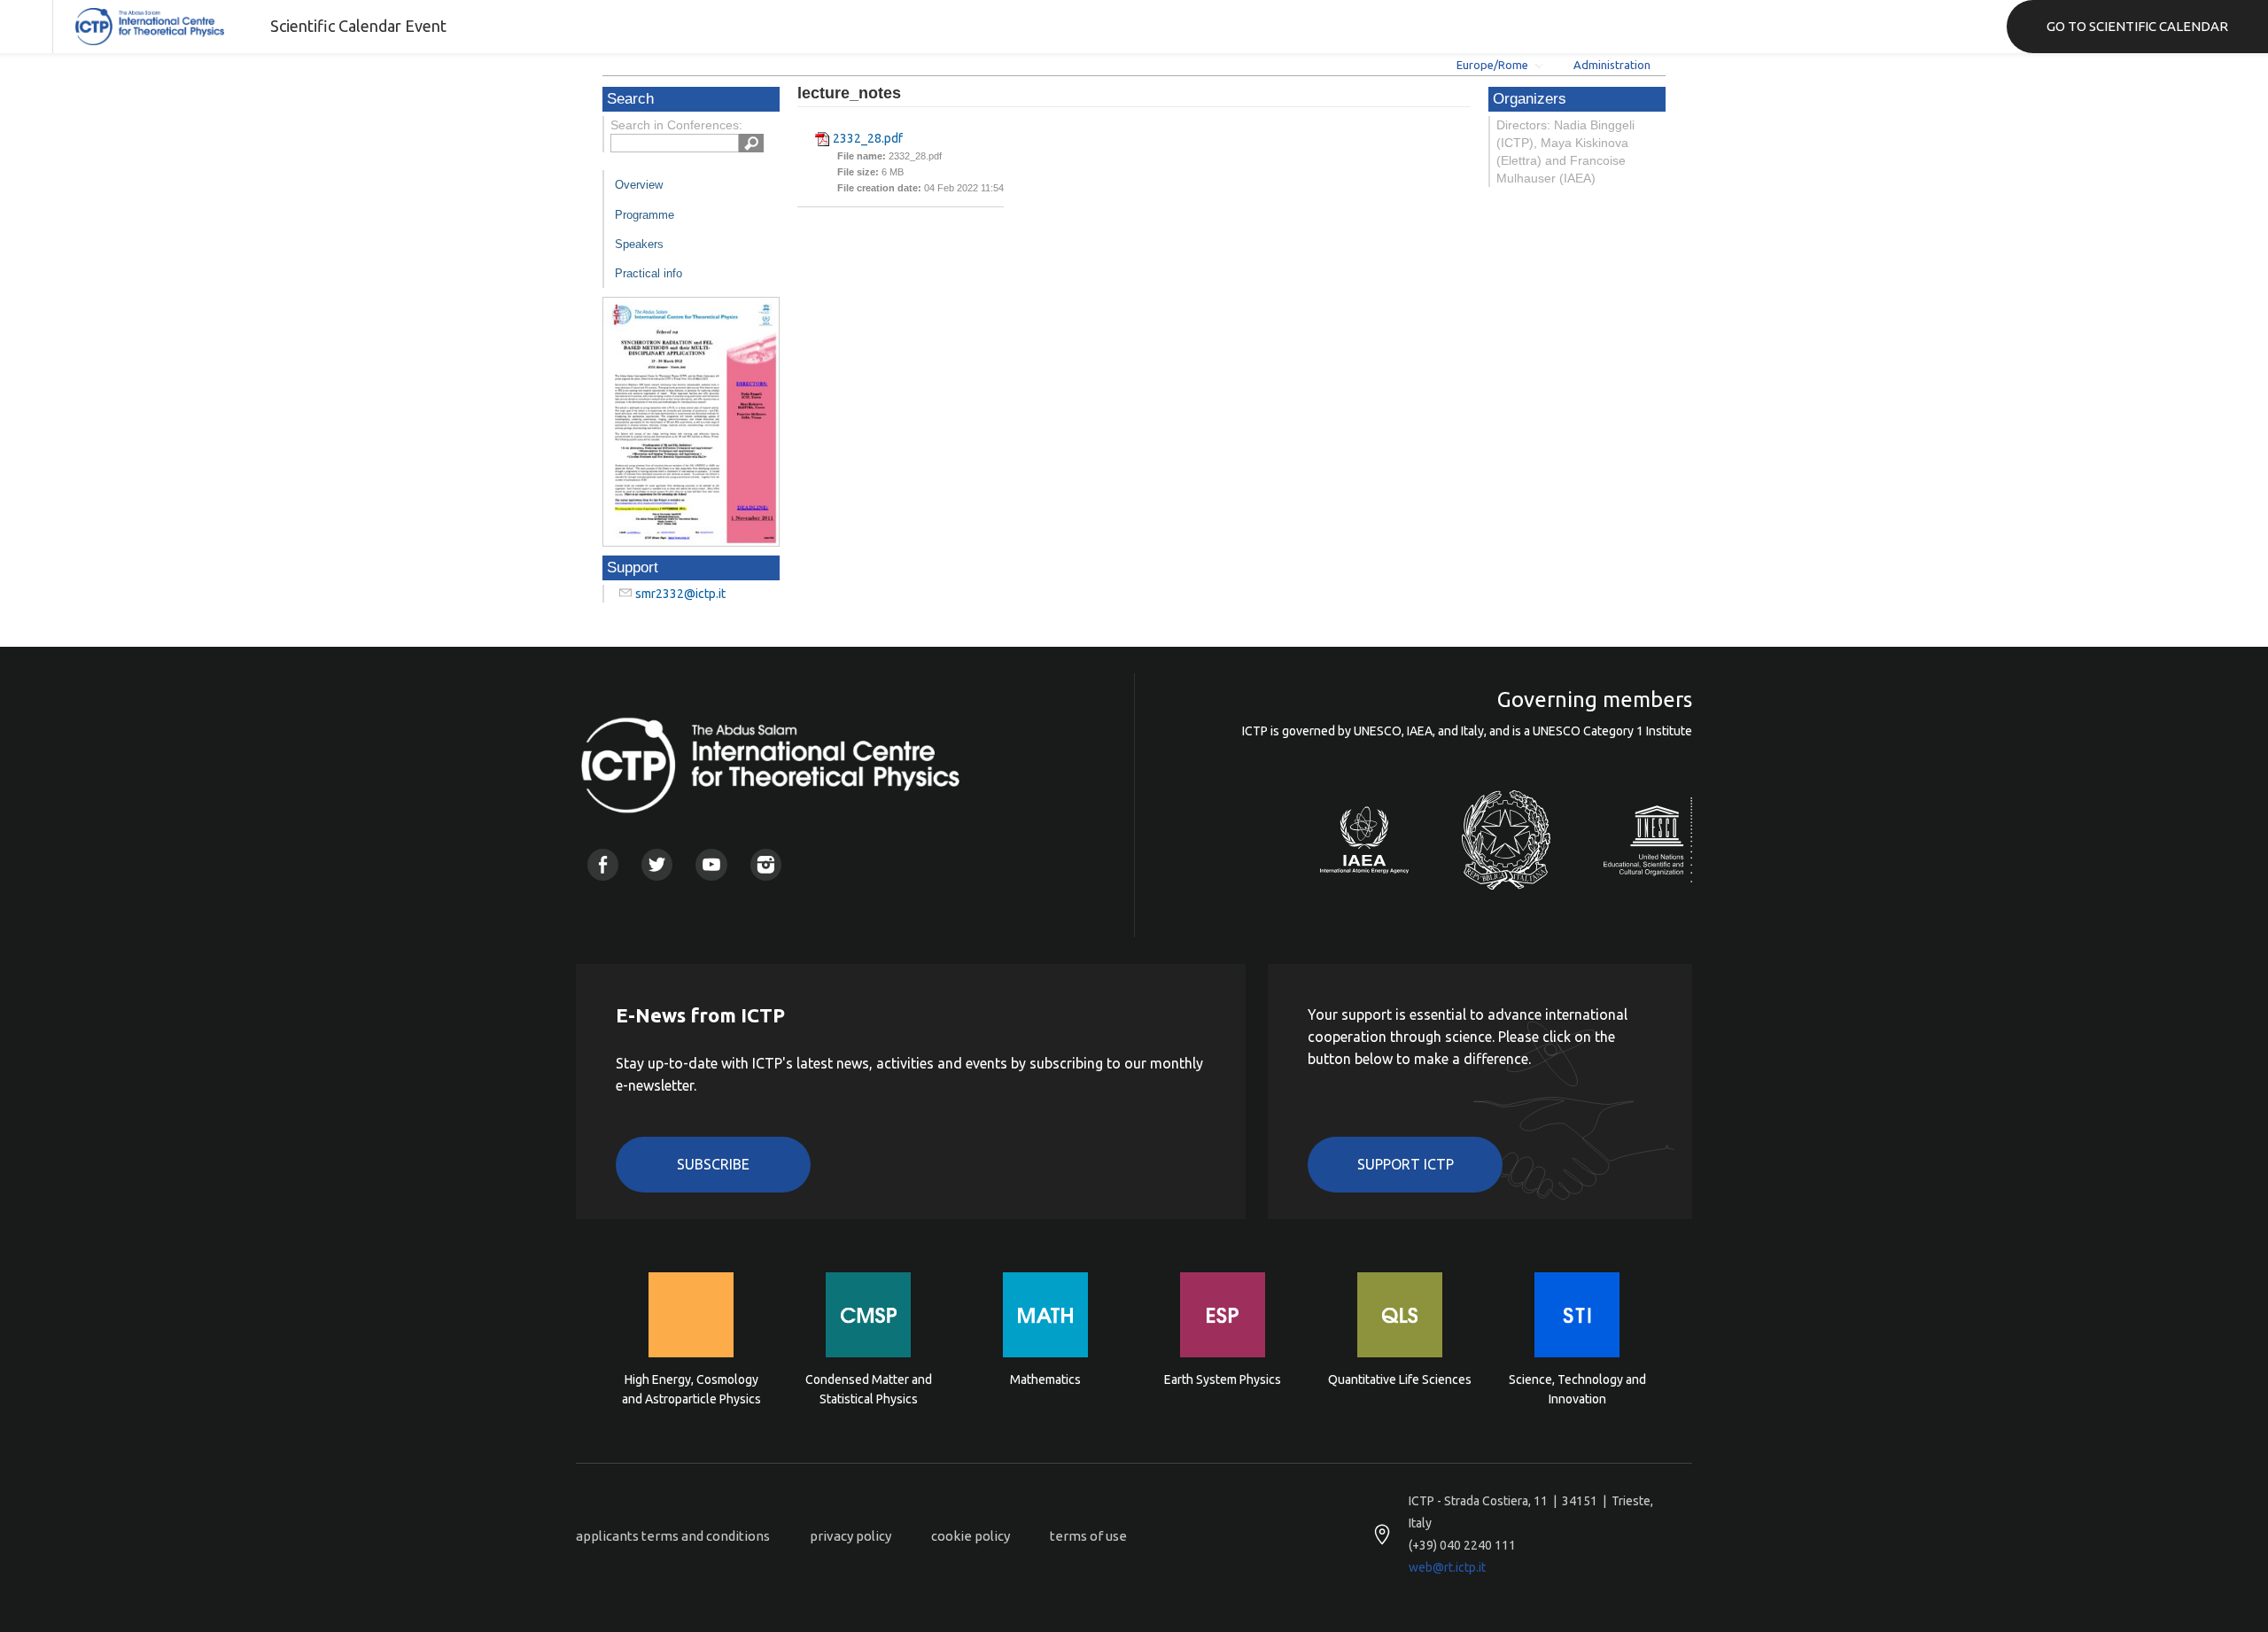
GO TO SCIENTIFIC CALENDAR (2137, 26)
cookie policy (971, 1536)
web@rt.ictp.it (1447, 1567)
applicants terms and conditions (673, 1536)
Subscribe (713, 1164)
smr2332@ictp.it (680, 594)
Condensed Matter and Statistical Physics (869, 1389)
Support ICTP (1406, 1164)
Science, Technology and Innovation (1577, 1389)
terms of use (1088, 1536)
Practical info (649, 273)
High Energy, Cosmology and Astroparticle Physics (691, 1389)
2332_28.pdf (868, 138)
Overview (639, 185)
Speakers (639, 244)
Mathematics (1045, 1379)
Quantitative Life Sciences (1400, 1379)
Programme (645, 215)
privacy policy (850, 1536)
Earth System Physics (1223, 1379)
